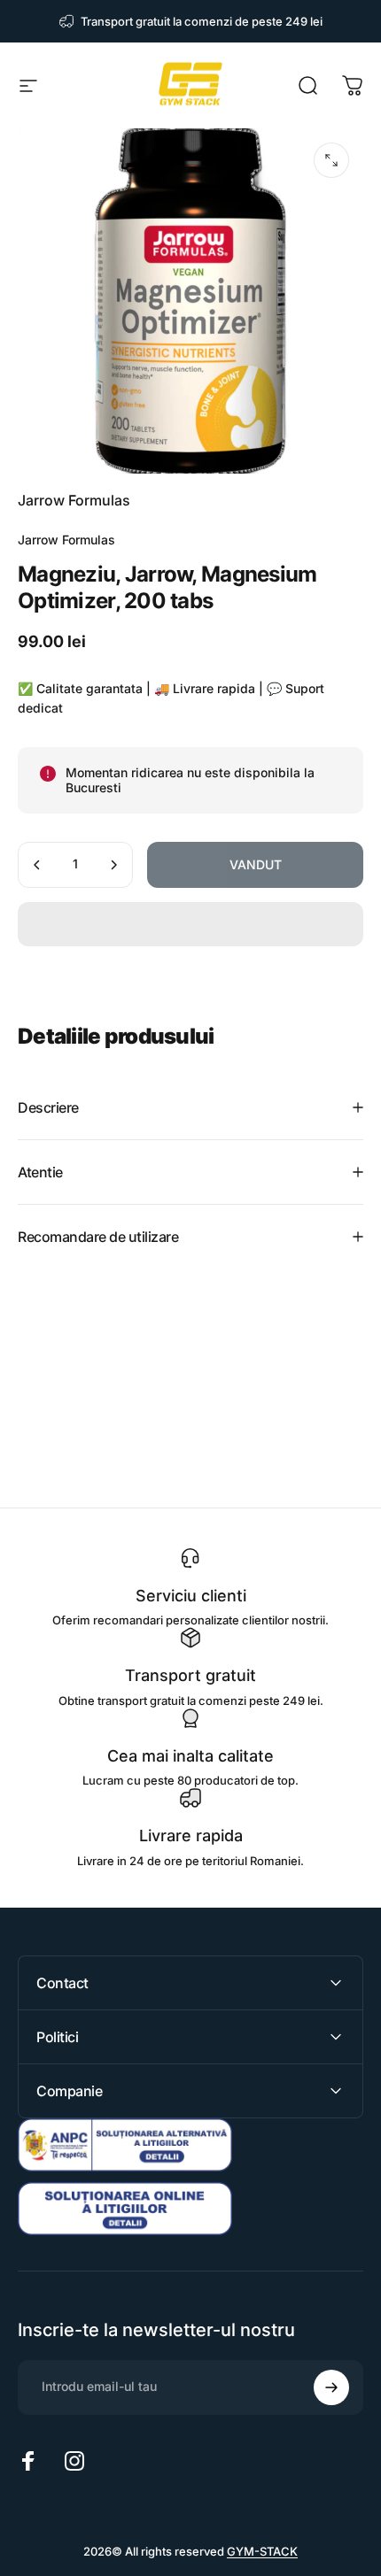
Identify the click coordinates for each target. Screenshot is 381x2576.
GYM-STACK (262, 2551)
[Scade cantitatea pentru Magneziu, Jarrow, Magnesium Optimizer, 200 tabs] (37, 865)
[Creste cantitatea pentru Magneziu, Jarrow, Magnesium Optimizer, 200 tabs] (113, 865)
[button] (190, 924)
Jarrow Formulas (74, 500)
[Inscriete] (331, 2387)
